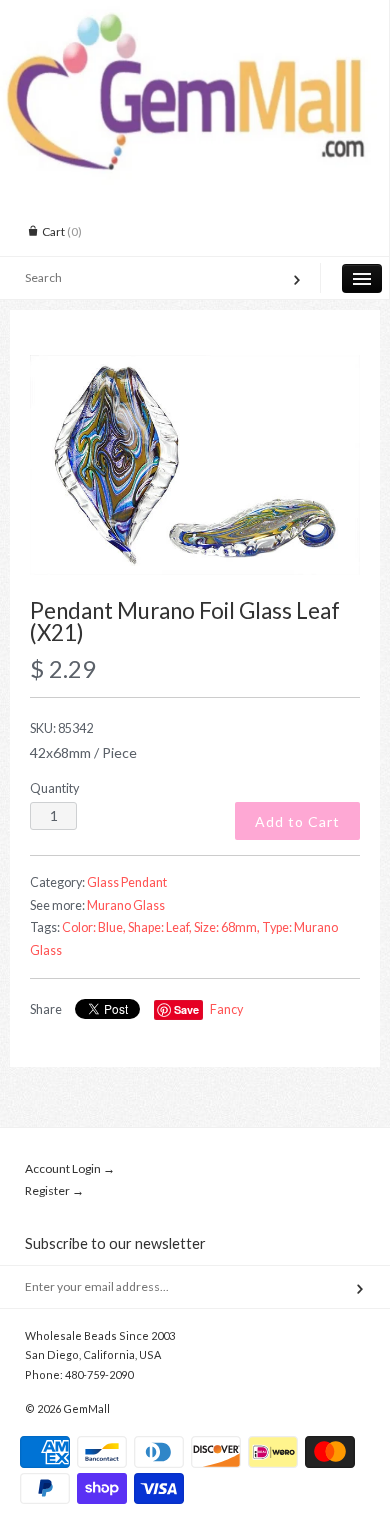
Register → (54, 1190)
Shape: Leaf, (160, 927)
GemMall (86, 1408)
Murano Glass (126, 905)
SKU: (61, 728)
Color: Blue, (94, 927)
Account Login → (70, 1168)
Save (186, 1009)
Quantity (54, 788)
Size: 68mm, (227, 927)
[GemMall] (194, 18)
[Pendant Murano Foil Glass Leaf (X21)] (195, 465)
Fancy (226, 1009)
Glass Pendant (127, 882)
